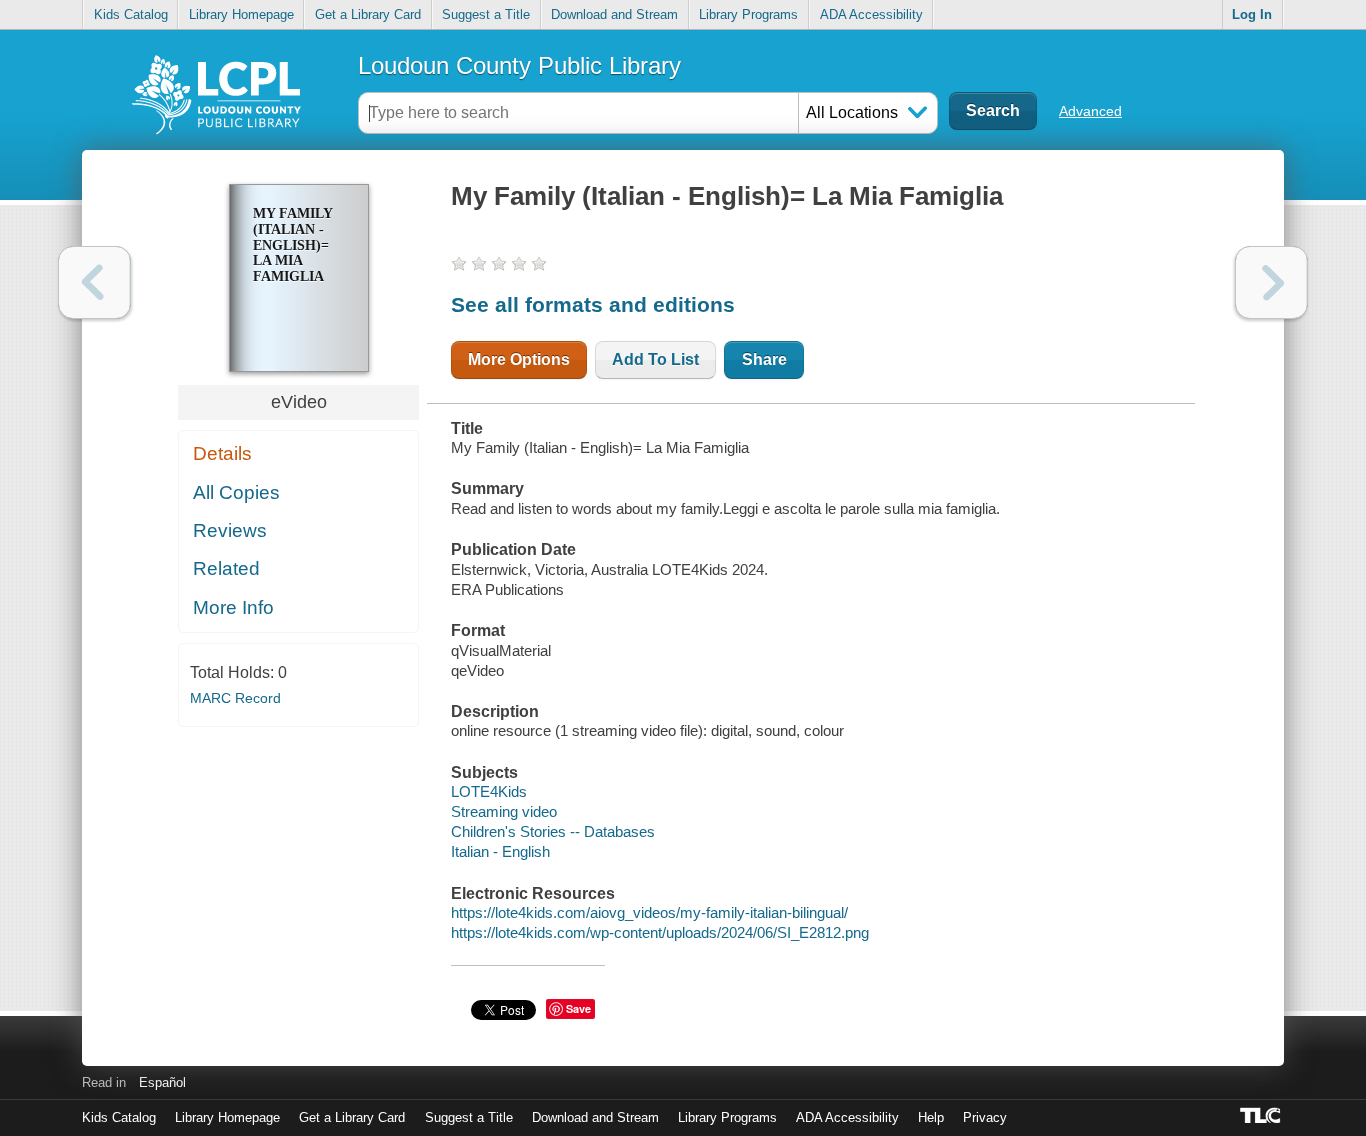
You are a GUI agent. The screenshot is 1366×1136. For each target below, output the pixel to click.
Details (222, 453)
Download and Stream (614, 14)
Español (162, 1082)
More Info (233, 607)
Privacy (985, 1117)
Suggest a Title (486, 14)
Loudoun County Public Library (519, 65)
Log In (1252, 14)
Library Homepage (241, 14)
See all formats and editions (593, 304)
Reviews (230, 530)
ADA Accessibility (871, 14)
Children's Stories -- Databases (553, 831)
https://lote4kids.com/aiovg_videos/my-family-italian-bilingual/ (649, 912)
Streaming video (504, 811)
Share (764, 359)
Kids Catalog (131, 14)
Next (1271, 282)
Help (931, 1117)
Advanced (1090, 111)
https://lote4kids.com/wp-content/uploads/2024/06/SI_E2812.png (660, 932)
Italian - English (500, 851)
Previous (94, 282)
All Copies (236, 492)
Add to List (655, 359)
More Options (519, 359)
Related (226, 568)
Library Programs (748, 14)
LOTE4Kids (489, 791)
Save (578, 1008)
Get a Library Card (368, 14)
